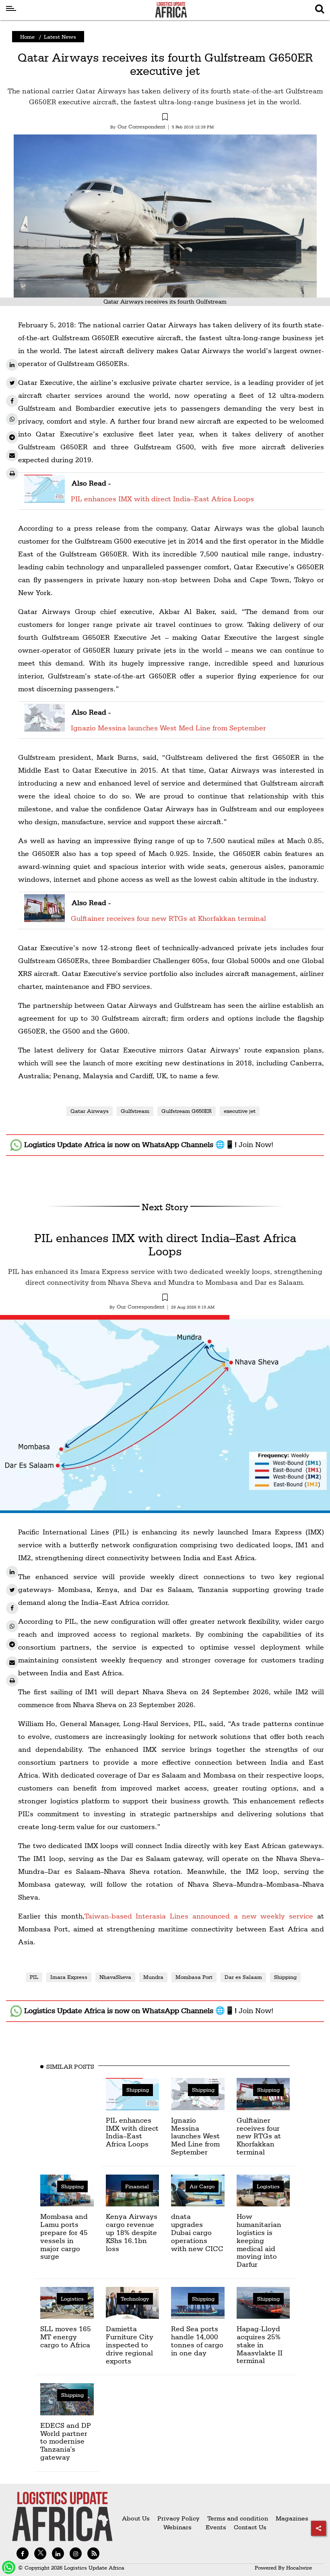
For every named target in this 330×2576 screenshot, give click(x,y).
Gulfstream (135, 1111)
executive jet (240, 1111)
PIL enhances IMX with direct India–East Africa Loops (162, 499)
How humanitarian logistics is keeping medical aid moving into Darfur (259, 2240)
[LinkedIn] (12, 365)
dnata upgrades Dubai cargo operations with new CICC (197, 2232)
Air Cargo (202, 2186)
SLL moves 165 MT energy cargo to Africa (66, 2337)
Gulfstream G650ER (187, 1111)
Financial (137, 2186)
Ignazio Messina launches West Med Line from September (168, 728)
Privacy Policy (178, 2518)
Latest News (60, 37)
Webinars (177, 2527)
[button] (165, 118)
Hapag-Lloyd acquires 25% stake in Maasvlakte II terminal (260, 2344)
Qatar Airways (90, 1111)
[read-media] (44, 497)
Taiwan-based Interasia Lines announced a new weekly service (199, 1916)
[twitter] (12, 383)
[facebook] (12, 401)
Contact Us (250, 2527)
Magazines (292, 2518)
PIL (34, 1977)
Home (27, 37)
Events (213, 2527)
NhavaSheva (115, 1977)
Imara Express (69, 1977)
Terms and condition (238, 2518)
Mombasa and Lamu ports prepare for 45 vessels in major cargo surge (64, 2236)
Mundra (153, 1977)
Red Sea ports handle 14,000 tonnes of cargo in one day (197, 2340)
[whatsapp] (12, 419)
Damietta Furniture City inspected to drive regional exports (130, 2344)
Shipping (285, 1977)
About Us (136, 2518)
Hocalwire (299, 2568)
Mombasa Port (194, 1977)
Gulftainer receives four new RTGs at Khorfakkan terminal (168, 918)
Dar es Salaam (243, 1977)
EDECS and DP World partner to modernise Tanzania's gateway (66, 2441)
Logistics (268, 2186)
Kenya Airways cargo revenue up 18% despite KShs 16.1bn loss (132, 2232)
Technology (135, 2299)
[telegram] (12, 437)
